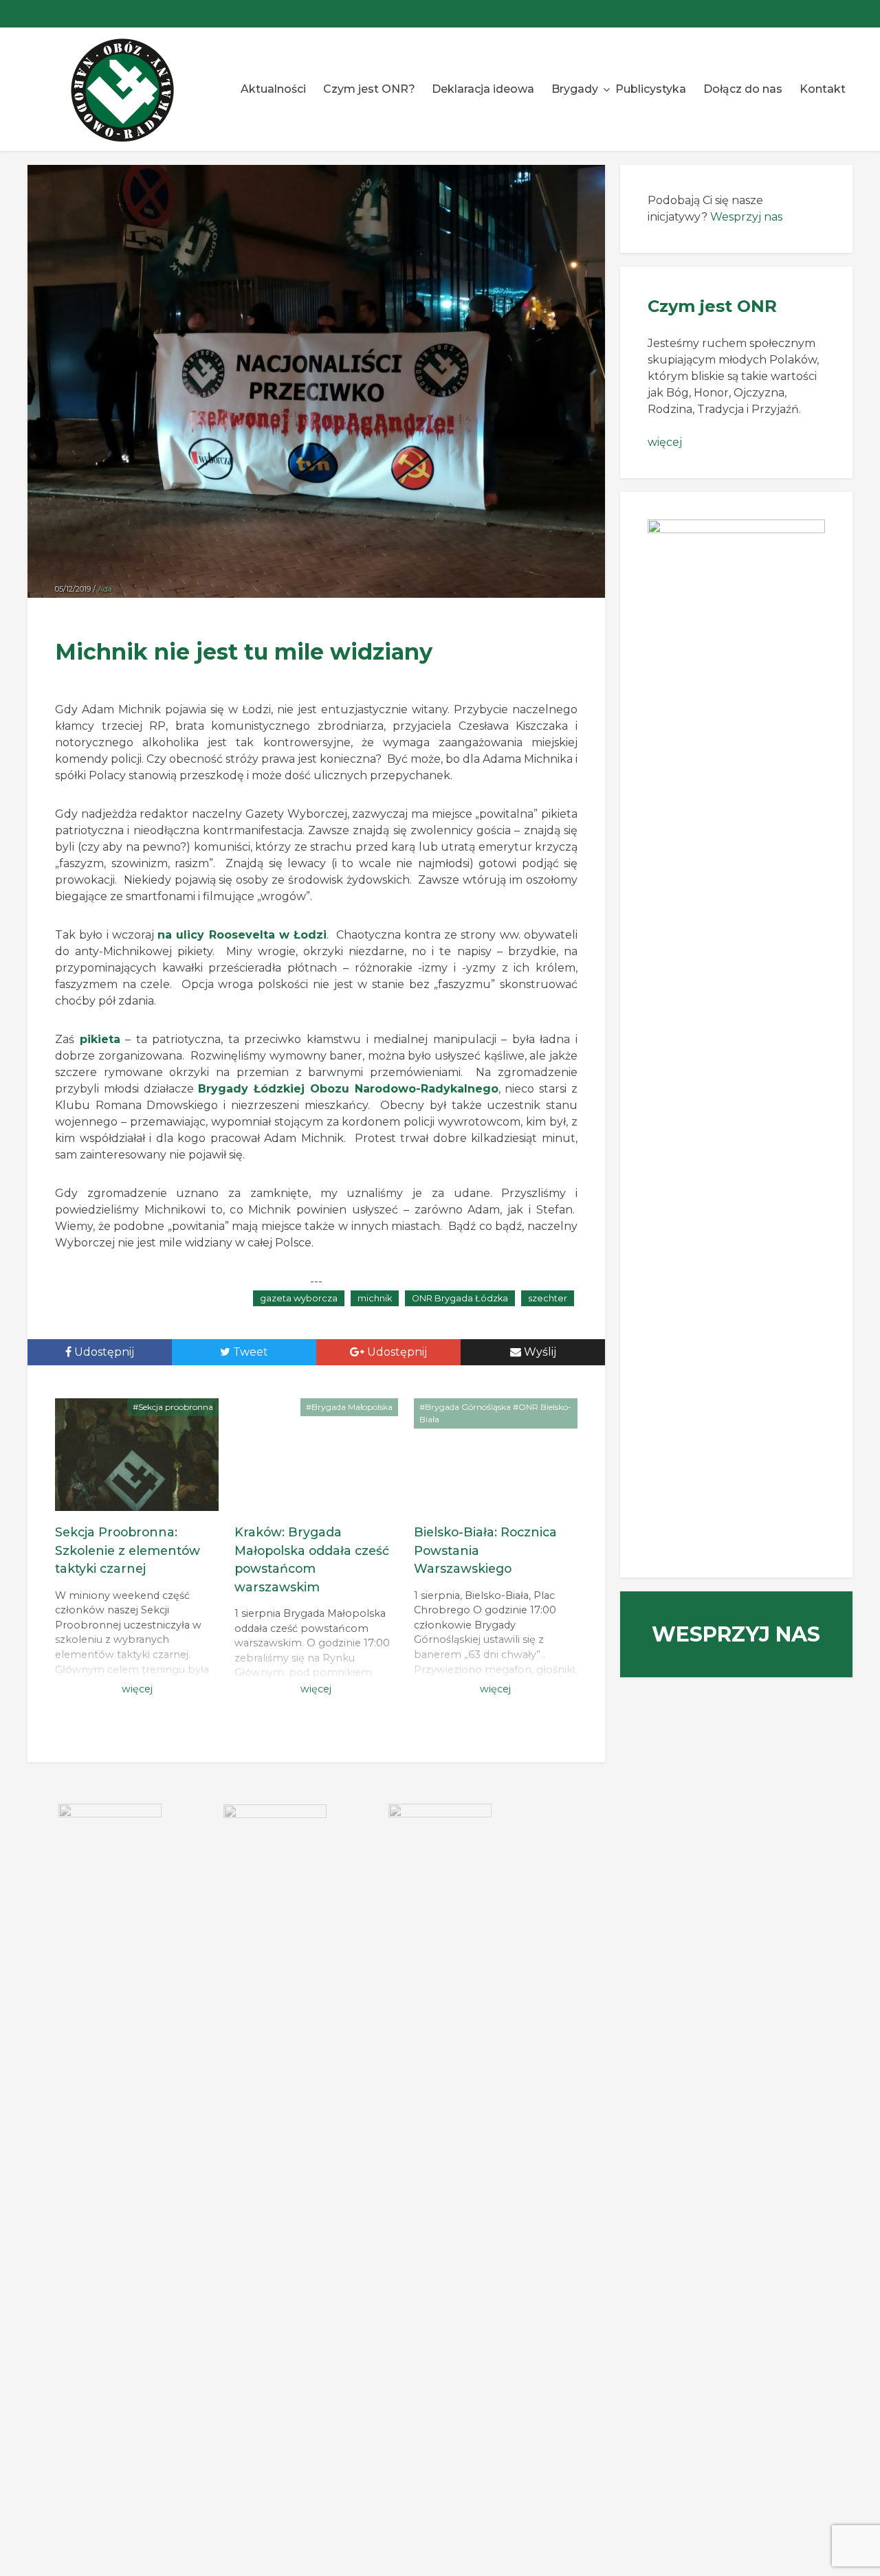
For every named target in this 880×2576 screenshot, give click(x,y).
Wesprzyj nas (746, 217)
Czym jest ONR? (369, 89)
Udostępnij (103, 1352)
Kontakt (823, 89)
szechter (548, 1298)
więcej (665, 442)
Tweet (249, 1352)
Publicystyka (651, 89)
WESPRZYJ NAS (736, 1634)
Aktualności (273, 89)
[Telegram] (811, 14)
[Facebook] (839, 14)
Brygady (575, 89)
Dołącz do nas (743, 89)
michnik (375, 1298)
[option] (110, 1838)
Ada (105, 589)
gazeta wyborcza (299, 1298)
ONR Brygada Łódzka (460, 1298)
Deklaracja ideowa (483, 89)
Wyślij (539, 1352)
